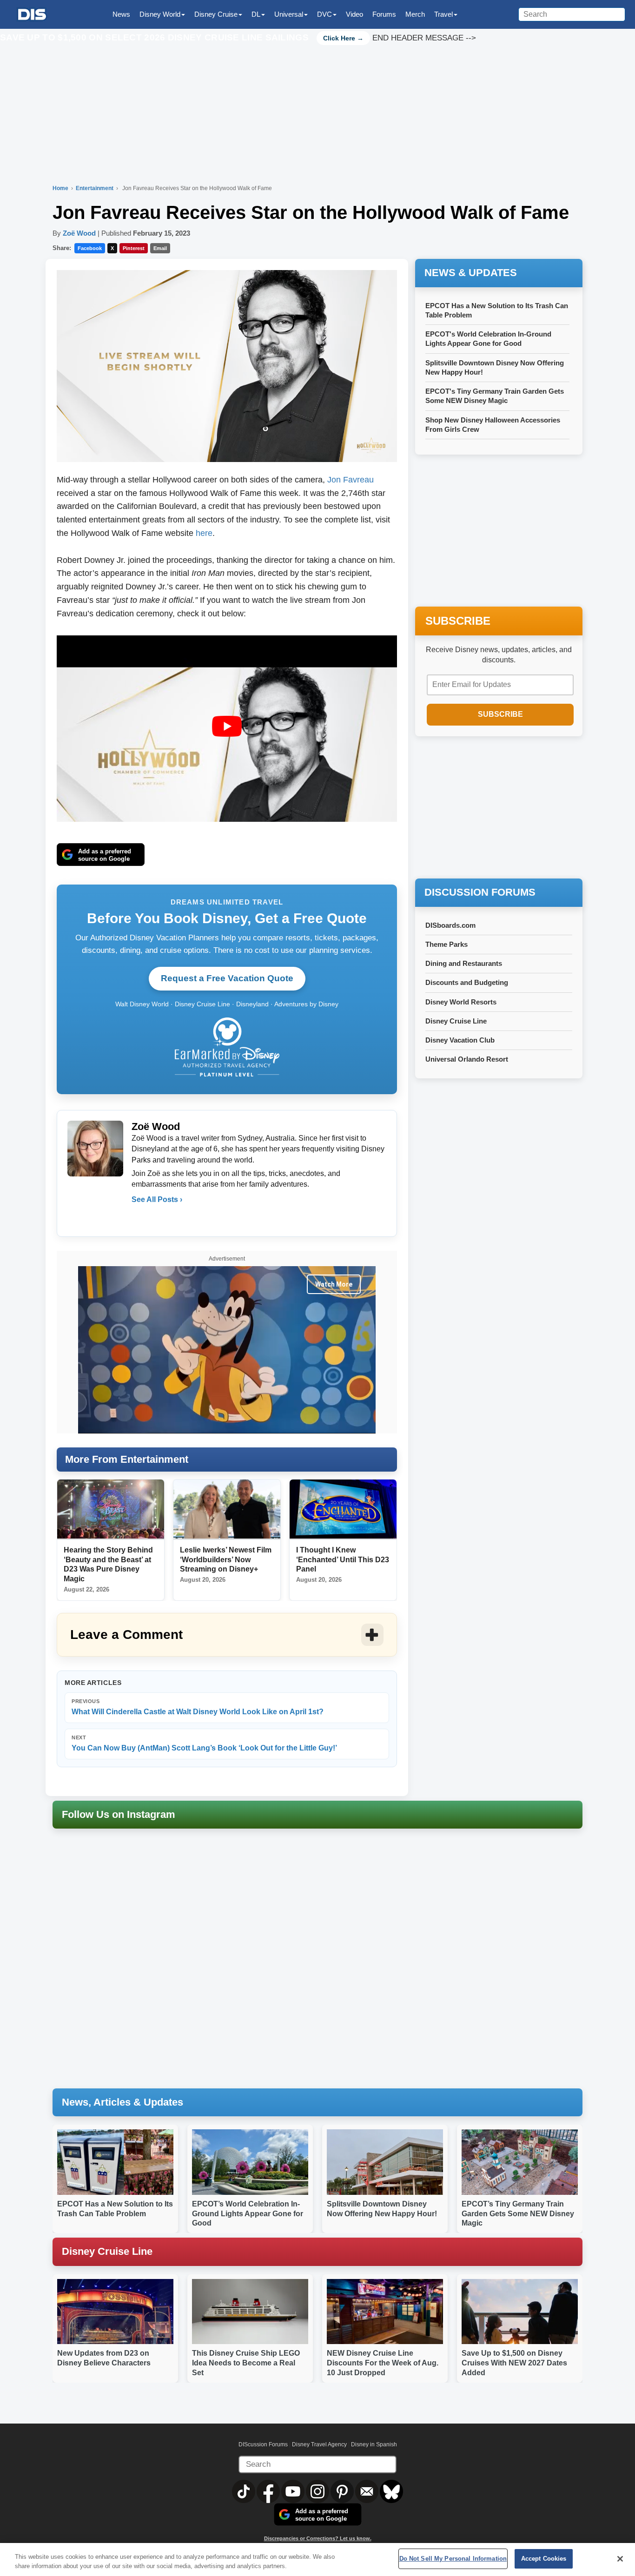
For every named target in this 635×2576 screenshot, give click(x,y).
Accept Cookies (544, 2559)
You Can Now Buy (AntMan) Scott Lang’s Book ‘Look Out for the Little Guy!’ (204, 1743)
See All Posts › (157, 1199)
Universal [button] (289, 14)
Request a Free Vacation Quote (227, 978)
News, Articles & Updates (122, 2102)
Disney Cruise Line (456, 1021)
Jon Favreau (351, 480)
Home (60, 188)
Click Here (339, 38)
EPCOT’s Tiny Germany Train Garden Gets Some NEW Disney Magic (518, 2214)
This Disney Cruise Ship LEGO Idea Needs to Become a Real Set (246, 2363)
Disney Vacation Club (460, 1040)
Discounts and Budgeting (467, 982)
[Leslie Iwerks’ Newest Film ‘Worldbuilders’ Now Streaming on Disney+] (227, 1509)
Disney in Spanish (374, 2444)
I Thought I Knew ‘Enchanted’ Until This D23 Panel (343, 1560)
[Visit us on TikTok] (244, 2491)
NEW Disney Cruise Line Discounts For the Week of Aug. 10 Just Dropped (383, 2363)
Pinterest (134, 248)
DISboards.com (450, 925)
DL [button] (256, 14)
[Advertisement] (499, 808)
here (204, 533)
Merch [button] (415, 14)
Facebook (90, 248)
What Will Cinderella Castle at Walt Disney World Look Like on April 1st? (198, 1707)
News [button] (121, 14)
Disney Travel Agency (319, 2444)
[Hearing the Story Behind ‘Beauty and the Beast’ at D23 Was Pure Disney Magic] (111, 1509)
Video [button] (354, 14)
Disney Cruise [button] (216, 14)
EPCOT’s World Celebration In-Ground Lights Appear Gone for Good (248, 2214)
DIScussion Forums (263, 2444)
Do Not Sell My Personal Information (453, 2559)
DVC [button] (324, 14)
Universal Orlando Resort (467, 1059)
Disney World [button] (160, 14)
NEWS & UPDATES (471, 273)
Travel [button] (443, 14)
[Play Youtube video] (227, 727)
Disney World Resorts (461, 1002)
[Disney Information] (32, 15)
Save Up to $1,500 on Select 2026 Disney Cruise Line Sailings (155, 37)
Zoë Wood (79, 233)
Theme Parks (446, 944)
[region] (317, 2559)
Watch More (334, 1284)
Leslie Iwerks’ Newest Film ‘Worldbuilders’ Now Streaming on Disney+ (226, 1560)
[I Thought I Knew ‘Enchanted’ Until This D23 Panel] (343, 1509)
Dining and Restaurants (464, 963)
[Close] (620, 2559)
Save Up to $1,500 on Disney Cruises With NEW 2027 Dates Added (514, 2363)
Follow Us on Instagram (119, 1814)
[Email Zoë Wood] (139, 1218)
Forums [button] (384, 14)
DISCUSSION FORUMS (480, 892)
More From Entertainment (127, 1459)
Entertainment (95, 188)
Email (160, 248)
